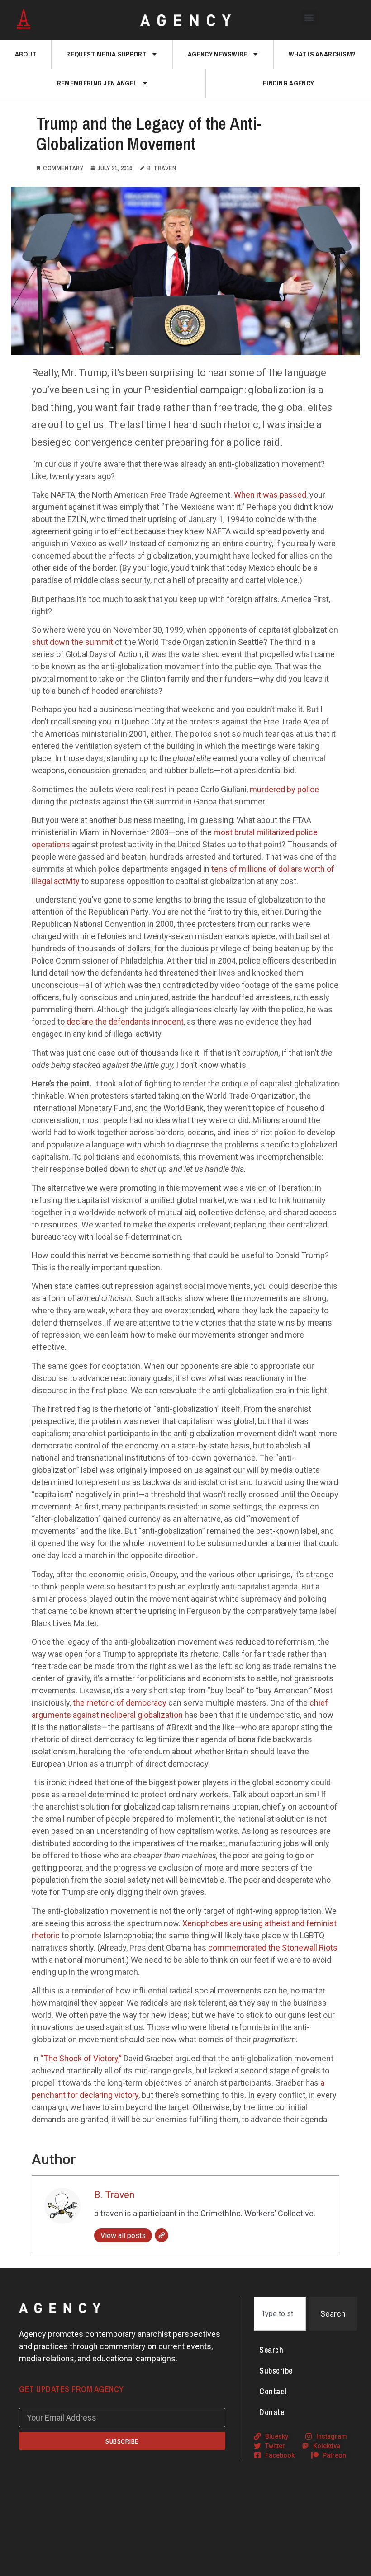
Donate (272, 2412)
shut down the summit (72, 642)
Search (271, 2350)
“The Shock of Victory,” (81, 2058)
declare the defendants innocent (125, 1022)
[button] (309, 17)
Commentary (63, 168)
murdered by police (284, 789)
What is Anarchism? (322, 54)
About (26, 54)
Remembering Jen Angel (97, 83)
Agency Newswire (218, 54)
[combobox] (280, 2314)
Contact (273, 2391)
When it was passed (270, 495)
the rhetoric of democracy (120, 1703)
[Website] (162, 2235)
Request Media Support (106, 54)
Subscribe (276, 2371)
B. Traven (114, 2195)
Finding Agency (288, 83)
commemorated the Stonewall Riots (273, 1948)
